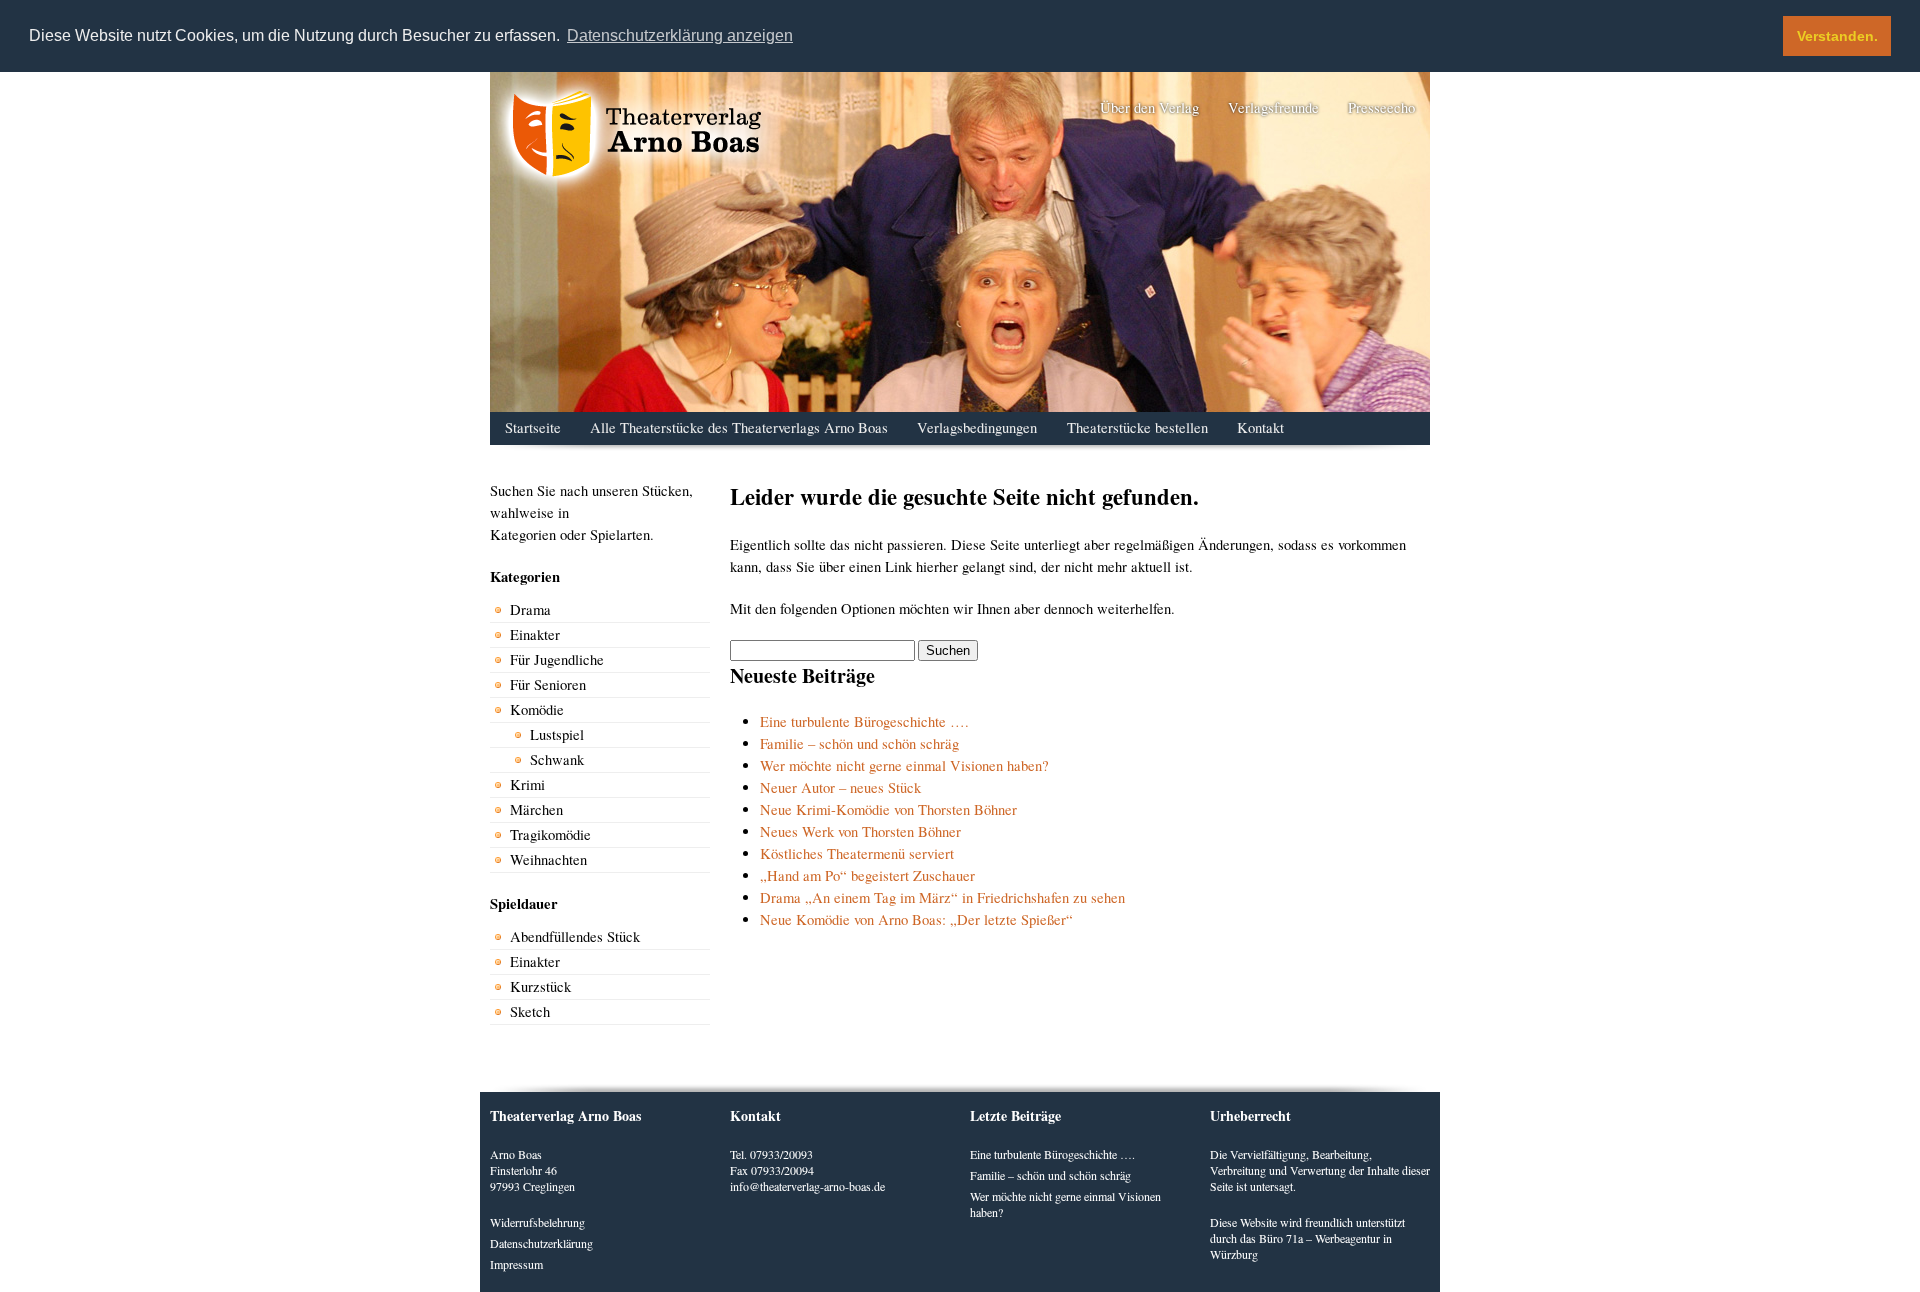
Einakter (535, 634)
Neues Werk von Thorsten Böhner (860, 831)
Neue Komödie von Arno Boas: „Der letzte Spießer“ (916, 919)
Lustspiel (557, 734)
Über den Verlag (1149, 107)
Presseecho (1381, 107)
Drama (530, 609)
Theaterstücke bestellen (1137, 427)
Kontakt (1260, 427)
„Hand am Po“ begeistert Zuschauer (867, 875)
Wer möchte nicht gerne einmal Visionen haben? (904, 765)
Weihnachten (548, 859)
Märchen (536, 809)
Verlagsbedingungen (977, 427)
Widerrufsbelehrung (537, 1222)
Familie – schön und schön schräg (859, 743)
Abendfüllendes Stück (575, 936)
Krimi (527, 784)
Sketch (530, 1011)
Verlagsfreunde (1273, 107)
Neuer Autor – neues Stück (840, 787)
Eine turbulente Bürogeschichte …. (864, 721)
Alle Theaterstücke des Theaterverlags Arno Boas (739, 427)
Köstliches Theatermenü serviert (857, 853)
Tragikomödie (550, 834)
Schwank (557, 759)
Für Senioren (548, 684)
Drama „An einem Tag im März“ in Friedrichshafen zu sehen (942, 897)
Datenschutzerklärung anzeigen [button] (680, 35)
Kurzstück (540, 986)
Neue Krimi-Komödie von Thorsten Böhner (888, 809)
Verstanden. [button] (1837, 36)
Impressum (516, 1264)
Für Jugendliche (557, 659)
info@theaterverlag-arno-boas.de (807, 1186)
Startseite (533, 427)
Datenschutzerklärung (541, 1243)
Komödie (537, 709)
